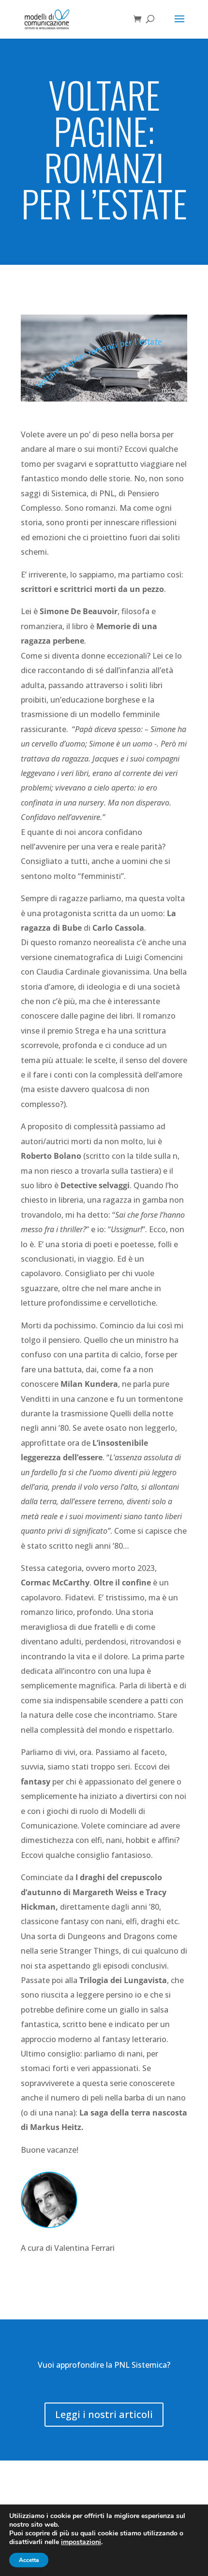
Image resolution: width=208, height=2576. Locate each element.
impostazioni (81, 2542)
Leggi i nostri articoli (104, 2414)
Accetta (29, 2560)
